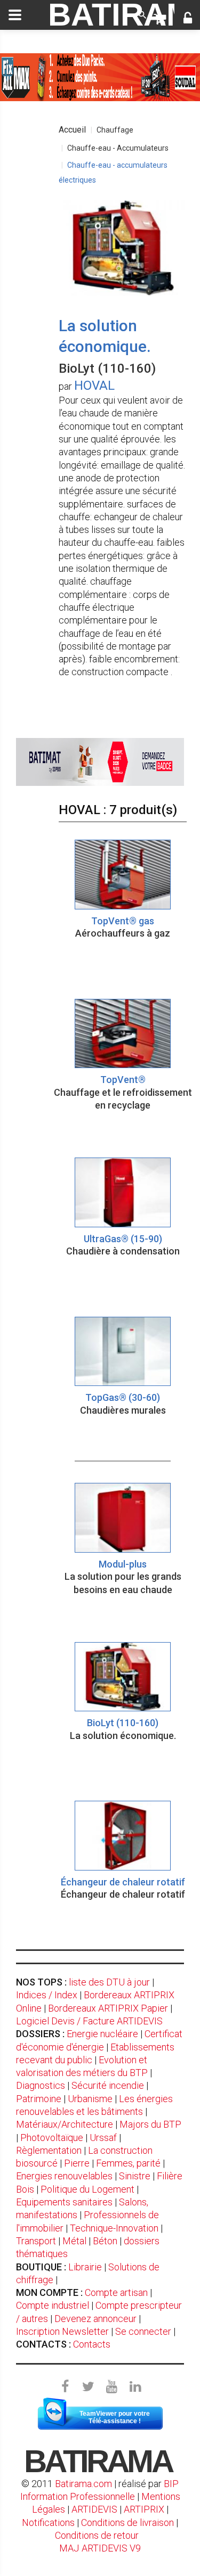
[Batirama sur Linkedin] (135, 2387)
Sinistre (135, 2176)
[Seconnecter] (188, 19)
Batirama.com (83, 2484)
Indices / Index (47, 1995)
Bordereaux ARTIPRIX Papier (108, 2008)
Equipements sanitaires (64, 2202)
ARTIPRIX (144, 2509)
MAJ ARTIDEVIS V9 (100, 2548)
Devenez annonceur (95, 2319)
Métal (74, 2241)
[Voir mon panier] (160, 19)
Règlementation (49, 2150)
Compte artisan (116, 2292)
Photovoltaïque (52, 2138)
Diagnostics (41, 2085)
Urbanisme (90, 2099)
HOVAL (94, 385)
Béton (105, 2241)
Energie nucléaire (102, 2034)
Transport (36, 2241)
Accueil (72, 130)
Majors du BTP (150, 2124)
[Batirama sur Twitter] (89, 2387)
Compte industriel (53, 2305)
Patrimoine (39, 2099)
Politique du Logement (87, 2189)
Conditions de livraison (127, 2522)
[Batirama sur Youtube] (112, 2387)
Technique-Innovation (114, 2228)
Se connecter (143, 2331)
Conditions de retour (97, 2535)
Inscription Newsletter (62, 2331)
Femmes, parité (128, 2163)
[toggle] (15, 15)
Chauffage (115, 130)
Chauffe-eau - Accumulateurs (118, 148)
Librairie (85, 2267)
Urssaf (103, 2138)
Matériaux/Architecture (65, 2124)
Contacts (92, 2344)
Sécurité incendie (108, 2085)
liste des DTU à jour (109, 1982)
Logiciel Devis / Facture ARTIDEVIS (89, 2021)
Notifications (49, 2522)
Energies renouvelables (64, 2176)
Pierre (77, 2163)
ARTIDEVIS (94, 2509)
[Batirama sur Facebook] (65, 2387)
